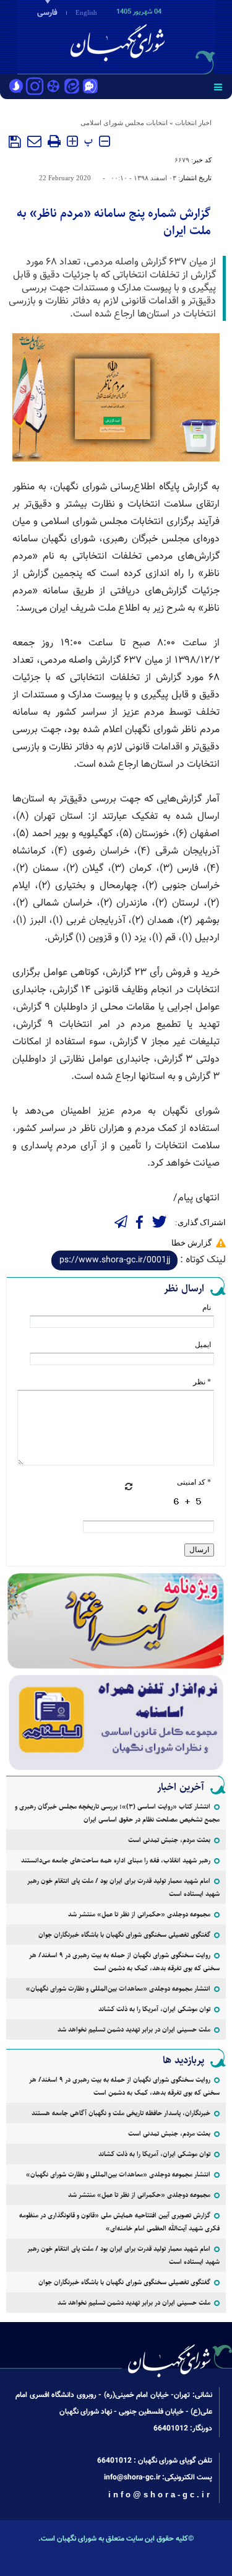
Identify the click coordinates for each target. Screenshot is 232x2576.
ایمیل (203, 1345)
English (86, 12)
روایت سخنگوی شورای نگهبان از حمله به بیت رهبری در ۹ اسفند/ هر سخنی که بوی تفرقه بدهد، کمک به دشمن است (124, 1962)
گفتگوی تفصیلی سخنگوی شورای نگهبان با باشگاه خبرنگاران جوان (124, 1935)
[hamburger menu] (218, 87)
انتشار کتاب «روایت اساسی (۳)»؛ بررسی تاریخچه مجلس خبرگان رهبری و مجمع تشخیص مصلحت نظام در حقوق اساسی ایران (117, 1813)
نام (207, 1308)
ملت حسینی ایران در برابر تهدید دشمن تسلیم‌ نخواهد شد (134, 2029)
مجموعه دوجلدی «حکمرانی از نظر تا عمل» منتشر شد (139, 1914)
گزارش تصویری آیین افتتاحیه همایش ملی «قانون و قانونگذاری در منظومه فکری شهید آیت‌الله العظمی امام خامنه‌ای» (119, 2222)
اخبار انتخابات (193, 123)
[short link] (114, 1260)
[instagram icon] (35, 87)
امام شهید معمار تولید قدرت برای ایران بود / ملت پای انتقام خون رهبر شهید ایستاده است (123, 1887)
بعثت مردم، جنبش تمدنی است (169, 1840)
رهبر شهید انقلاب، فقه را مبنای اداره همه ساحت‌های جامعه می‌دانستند (116, 1860)
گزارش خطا (191, 1243)
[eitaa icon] (72, 87)
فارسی (47, 13)
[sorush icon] (16, 87)
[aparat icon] (53, 87)
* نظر (202, 1382)
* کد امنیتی (194, 1482)
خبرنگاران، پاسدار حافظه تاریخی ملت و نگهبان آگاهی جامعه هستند (121, 2113)
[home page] (161, 36)
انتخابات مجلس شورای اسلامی (124, 123)
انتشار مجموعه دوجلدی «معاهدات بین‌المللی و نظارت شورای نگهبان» (118, 1989)
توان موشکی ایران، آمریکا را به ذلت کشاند (154, 2009)
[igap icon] (90, 87)
